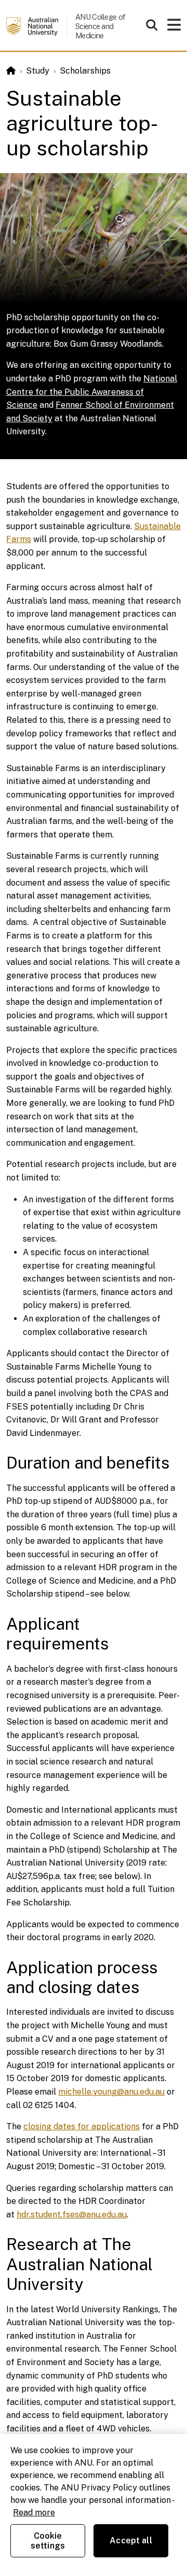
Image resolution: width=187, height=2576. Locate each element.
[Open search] (152, 25)
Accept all (131, 2541)
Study (38, 71)
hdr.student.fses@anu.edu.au (72, 2215)
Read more (34, 2513)
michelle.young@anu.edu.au (111, 2092)
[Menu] (174, 28)
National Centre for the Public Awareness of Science (92, 392)
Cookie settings (48, 2541)
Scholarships (85, 71)
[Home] (11, 71)
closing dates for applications (82, 2126)
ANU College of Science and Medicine (100, 26)
